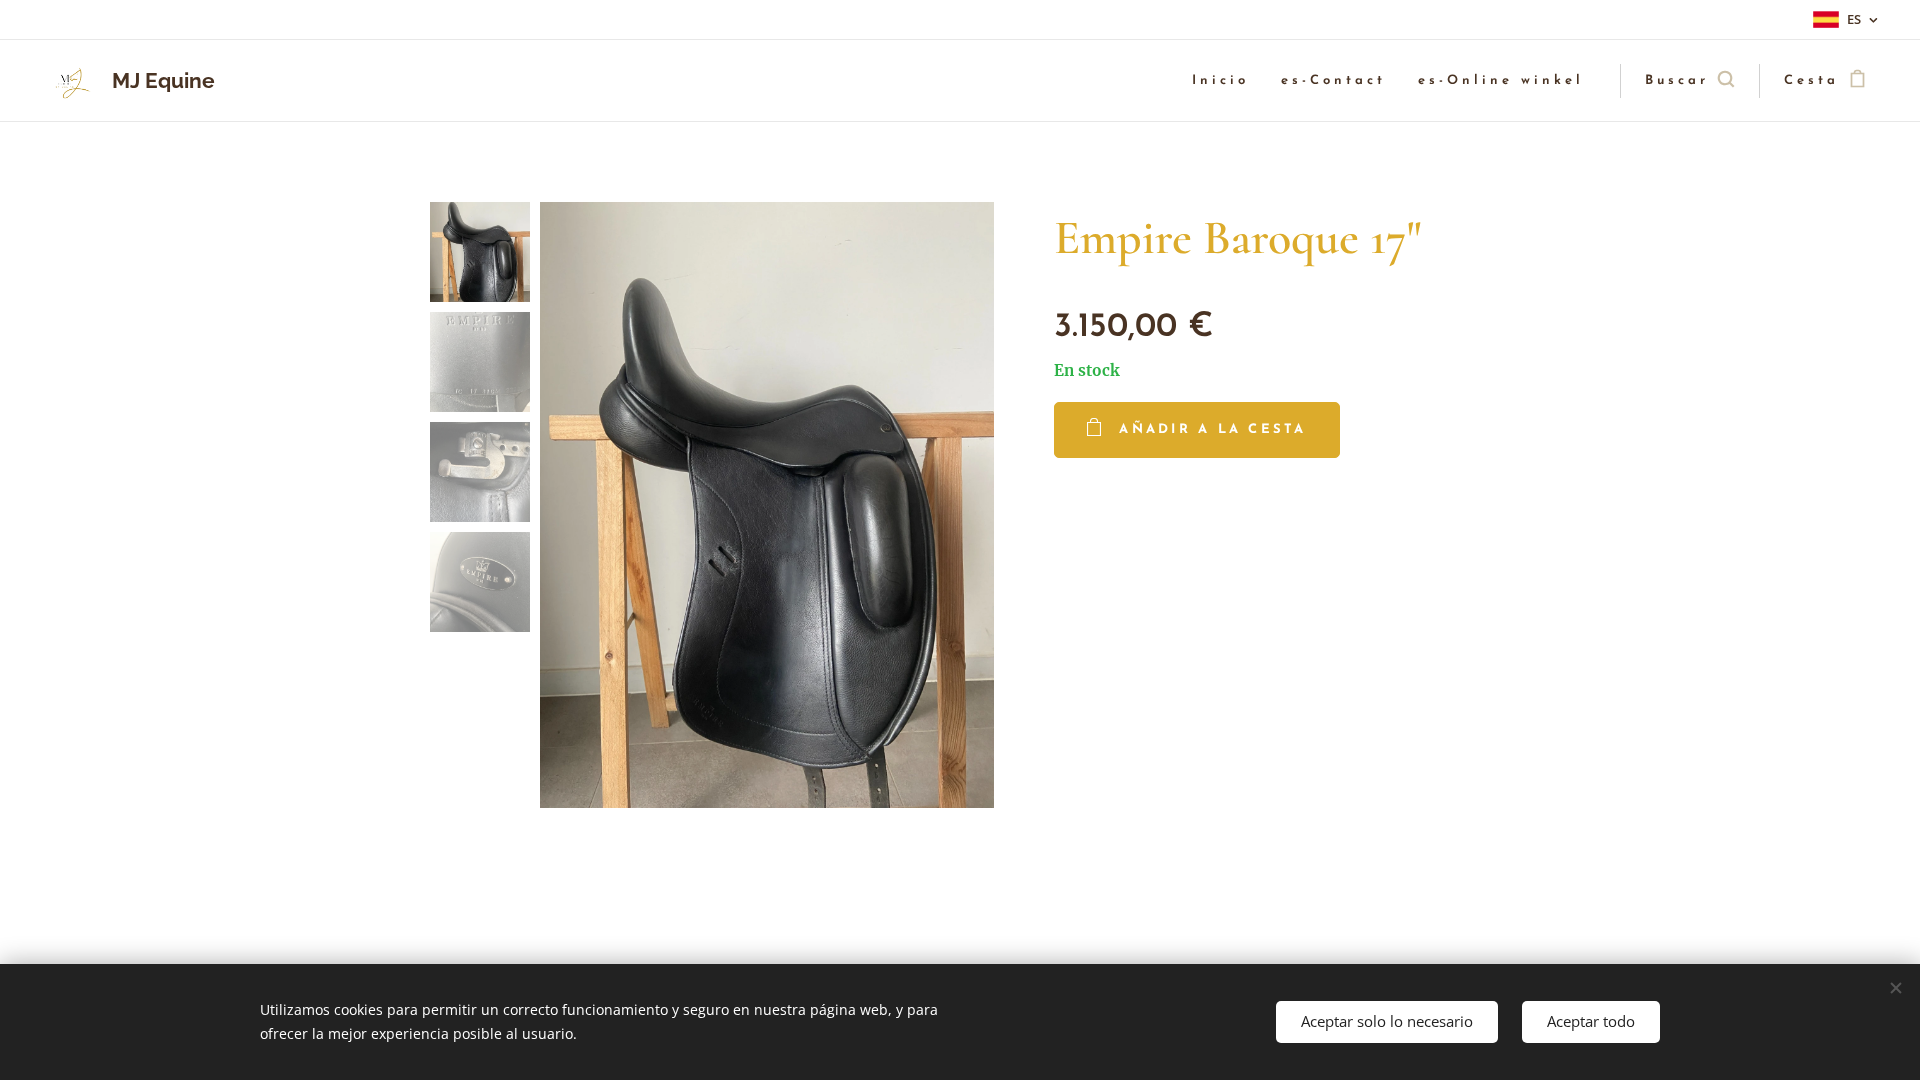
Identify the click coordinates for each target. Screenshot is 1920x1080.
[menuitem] (1226, 81)
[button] (1689, 81)
